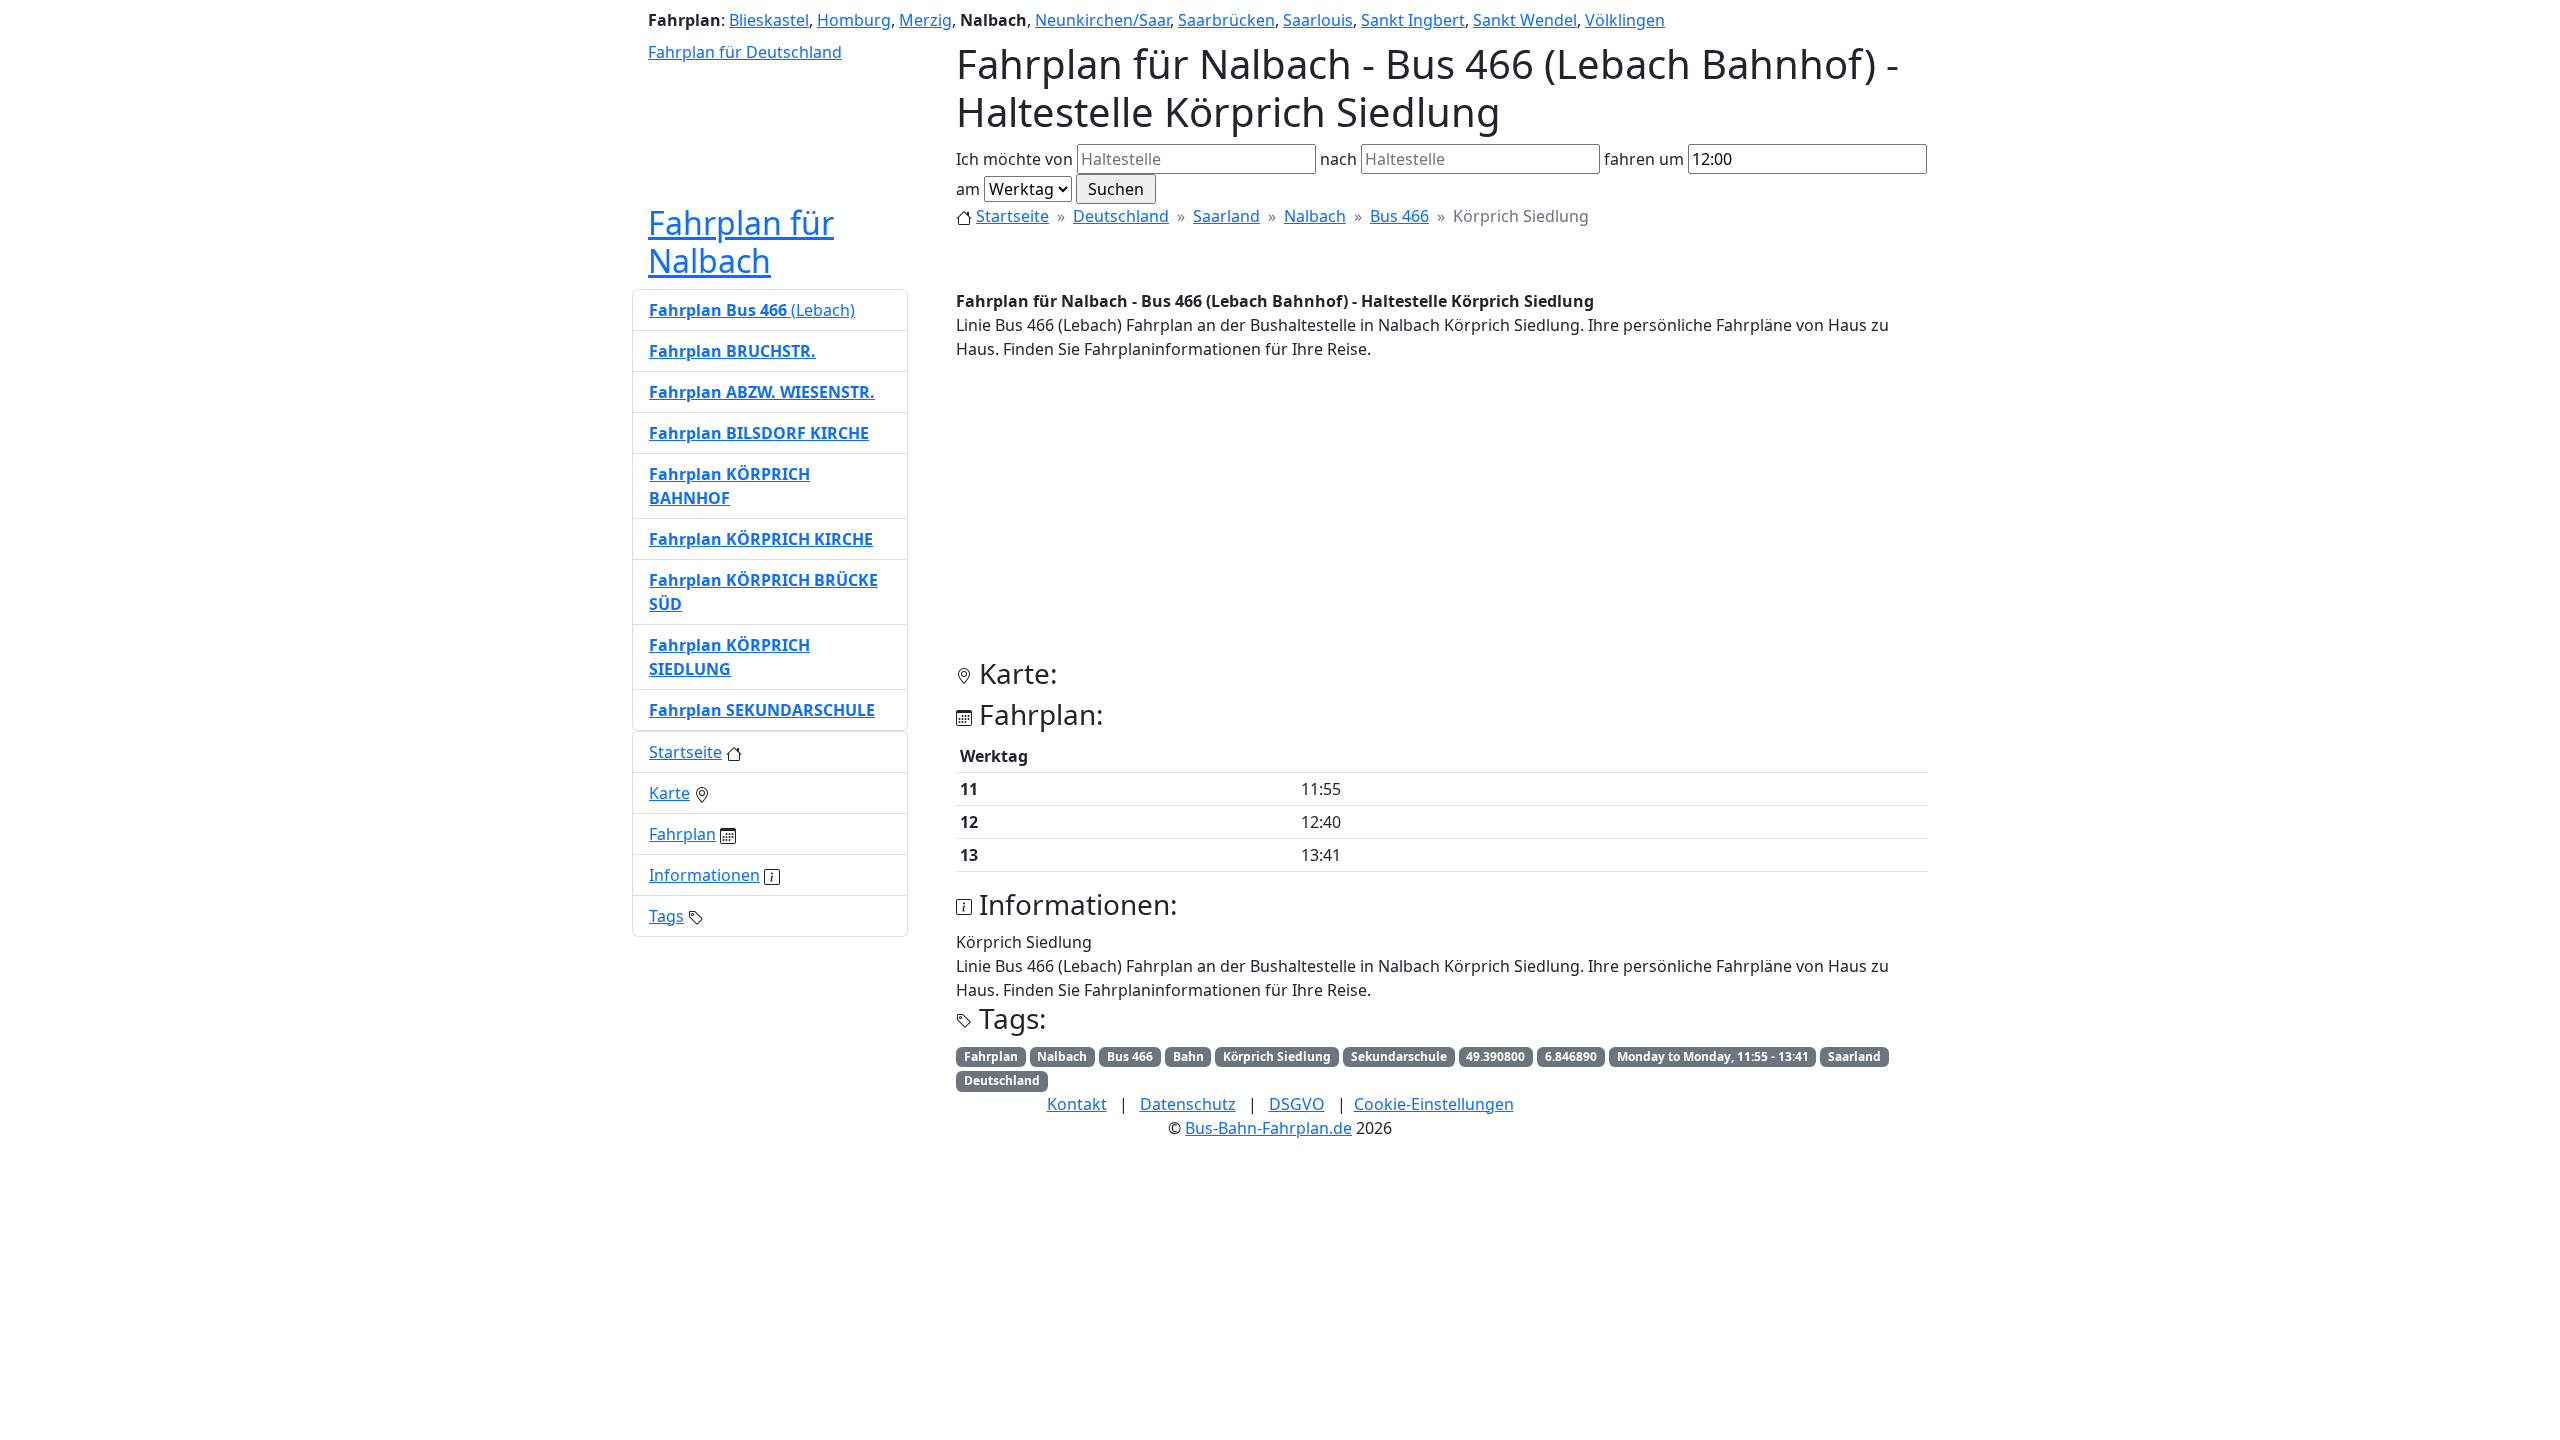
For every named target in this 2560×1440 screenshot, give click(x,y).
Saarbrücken (1226, 20)
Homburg (854, 20)
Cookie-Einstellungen (1434, 1104)
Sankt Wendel (1525, 20)
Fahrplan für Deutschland (745, 52)
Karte (669, 793)
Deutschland (1121, 216)
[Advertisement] (1442, 517)
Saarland (1226, 216)
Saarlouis (1318, 20)
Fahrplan (682, 834)
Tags (666, 916)
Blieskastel (769, 20)
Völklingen (1625, 20)
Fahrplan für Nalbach (741, 241)
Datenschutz (1188, 1104)
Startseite (1012, 216)
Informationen (704, 875)
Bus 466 (1399, 216)
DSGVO (1297, 1104)
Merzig (925, 20)
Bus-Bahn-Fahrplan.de (1268, 1128)
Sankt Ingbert (1413, 20)
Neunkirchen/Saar (1102, 20)
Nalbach (1315, 216)
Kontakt (1077, 1104)
